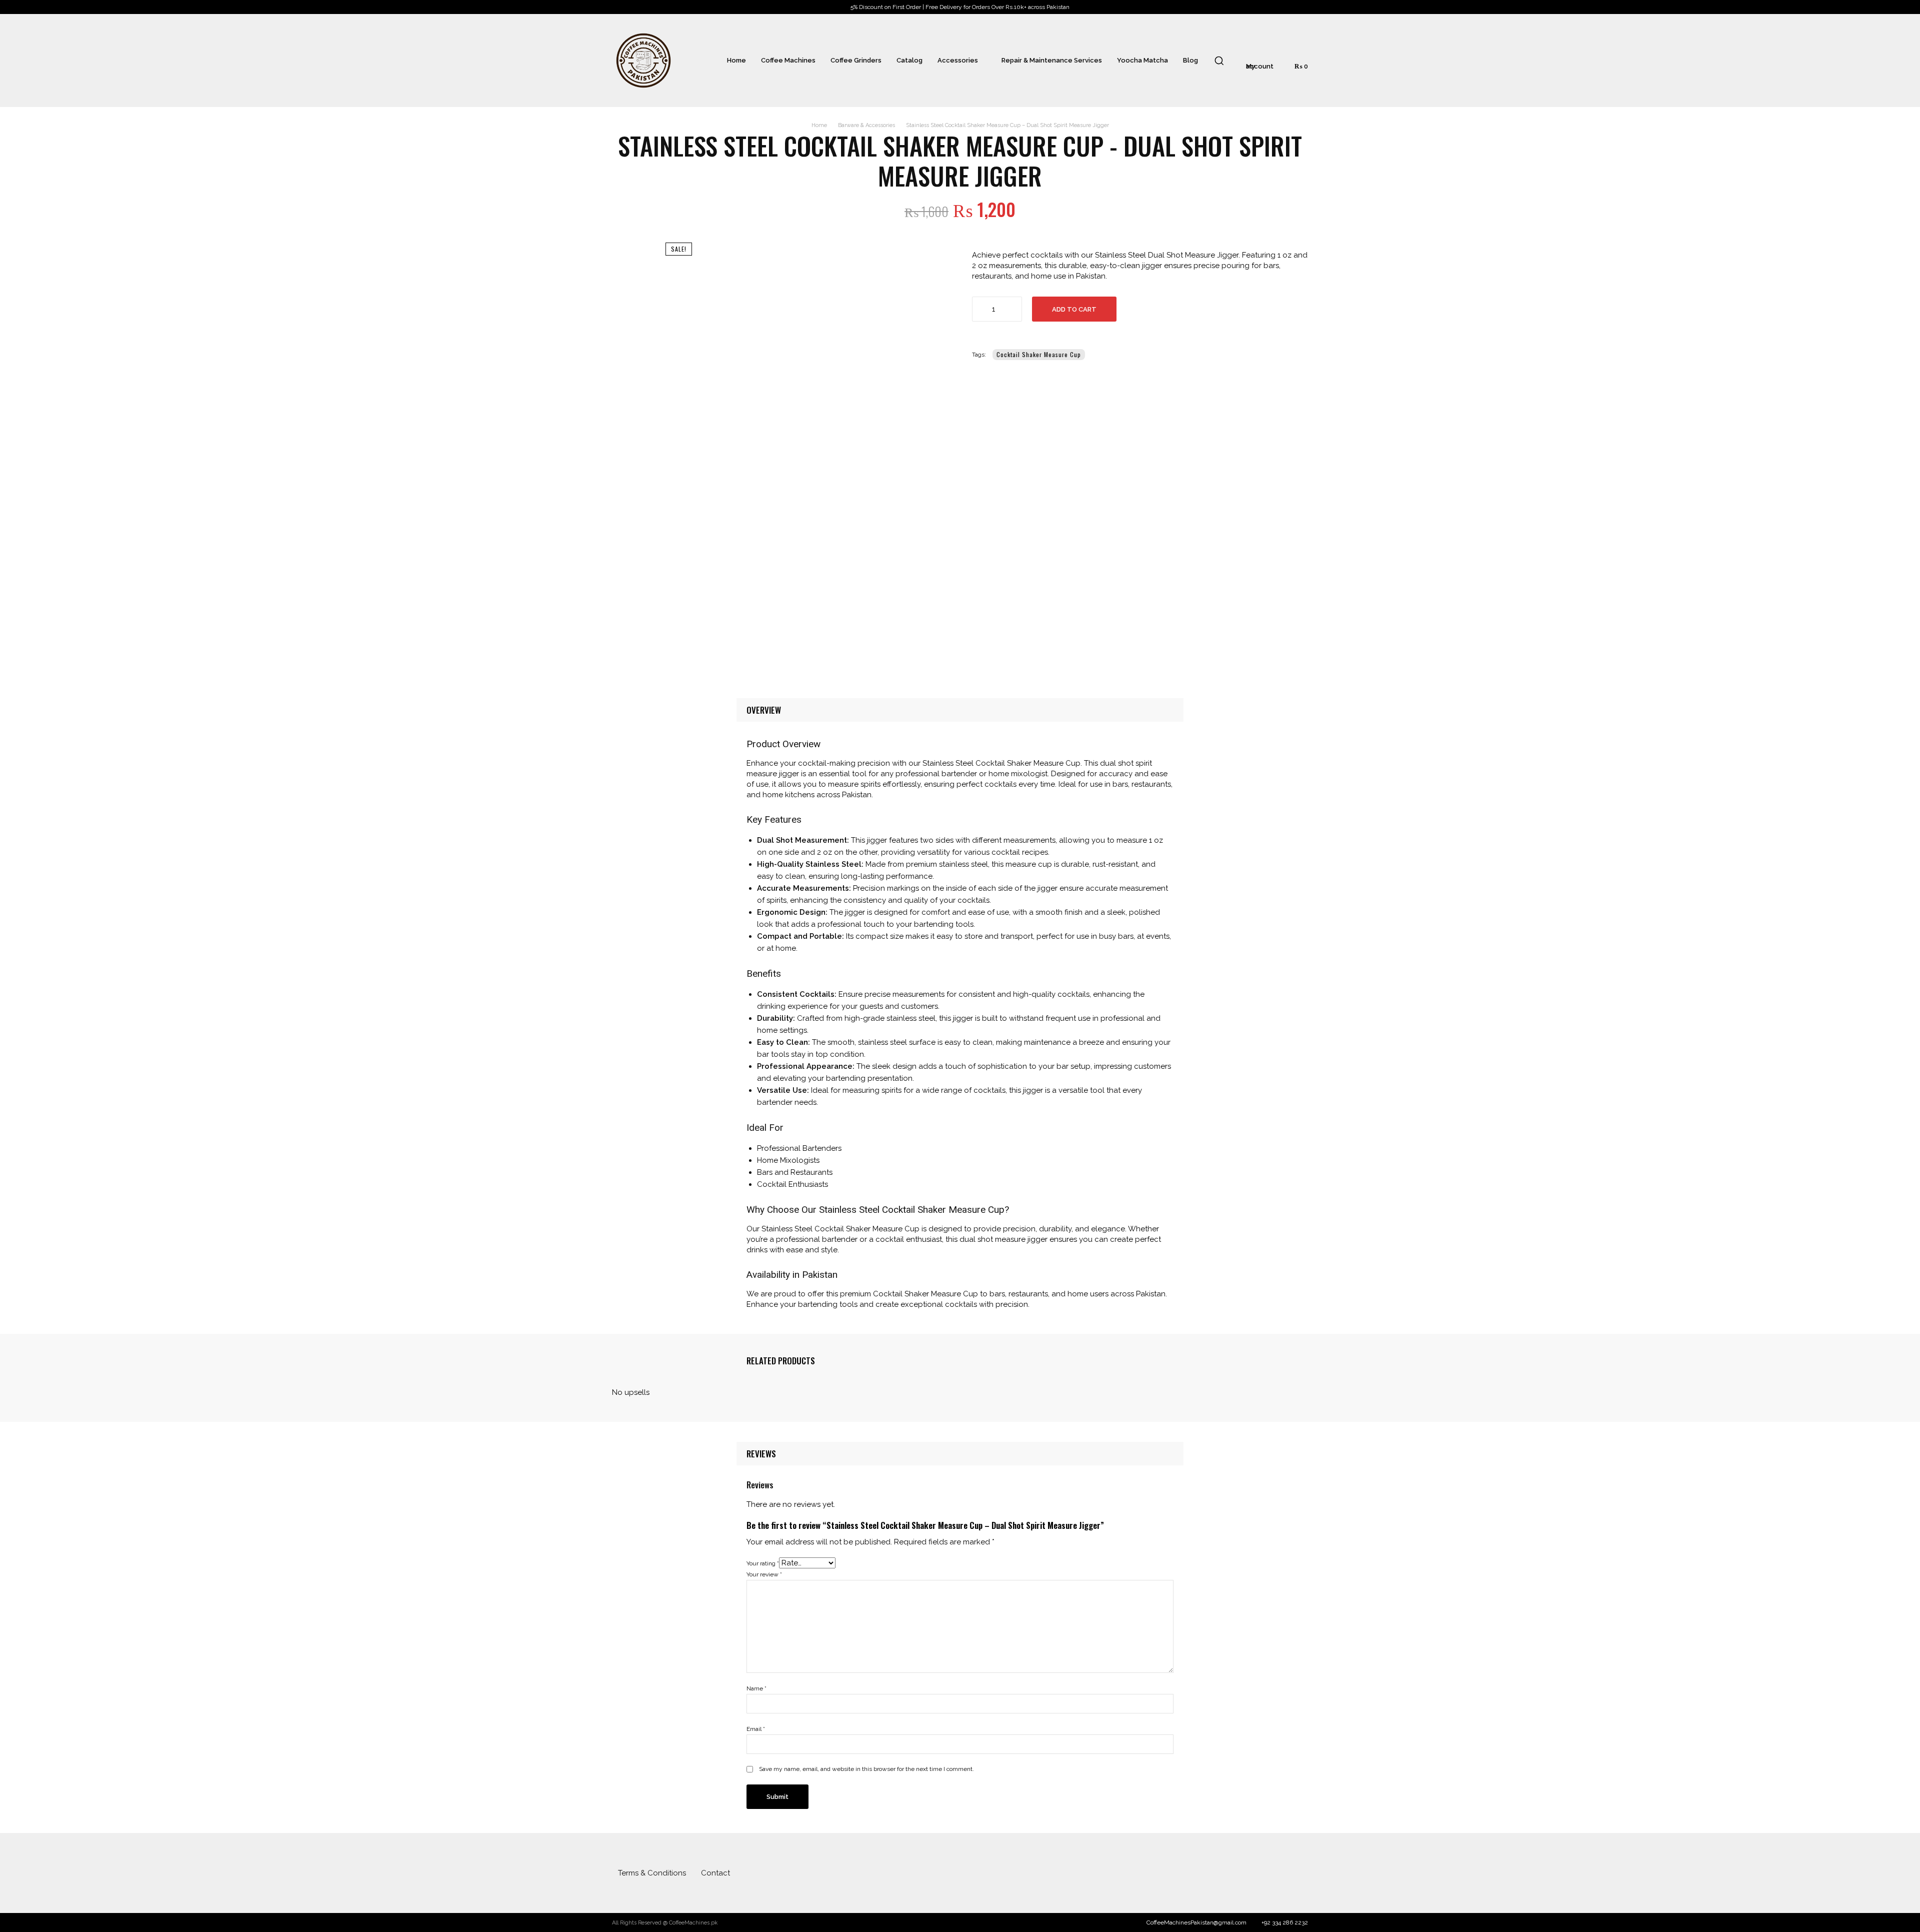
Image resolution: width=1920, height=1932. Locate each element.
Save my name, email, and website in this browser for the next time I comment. (866, 1769)
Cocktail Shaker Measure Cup (1039, 354)
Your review (764, 1574)
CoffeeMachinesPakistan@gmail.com (1196, 1922)
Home (819, 125)
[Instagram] (1298, 1873)
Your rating (763, 1563)
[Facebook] (1278, 1873)
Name (756, 1688)
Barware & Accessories (866, 125)
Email (756, 1729)
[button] (1219, 61)
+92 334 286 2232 (1285, 1922)
